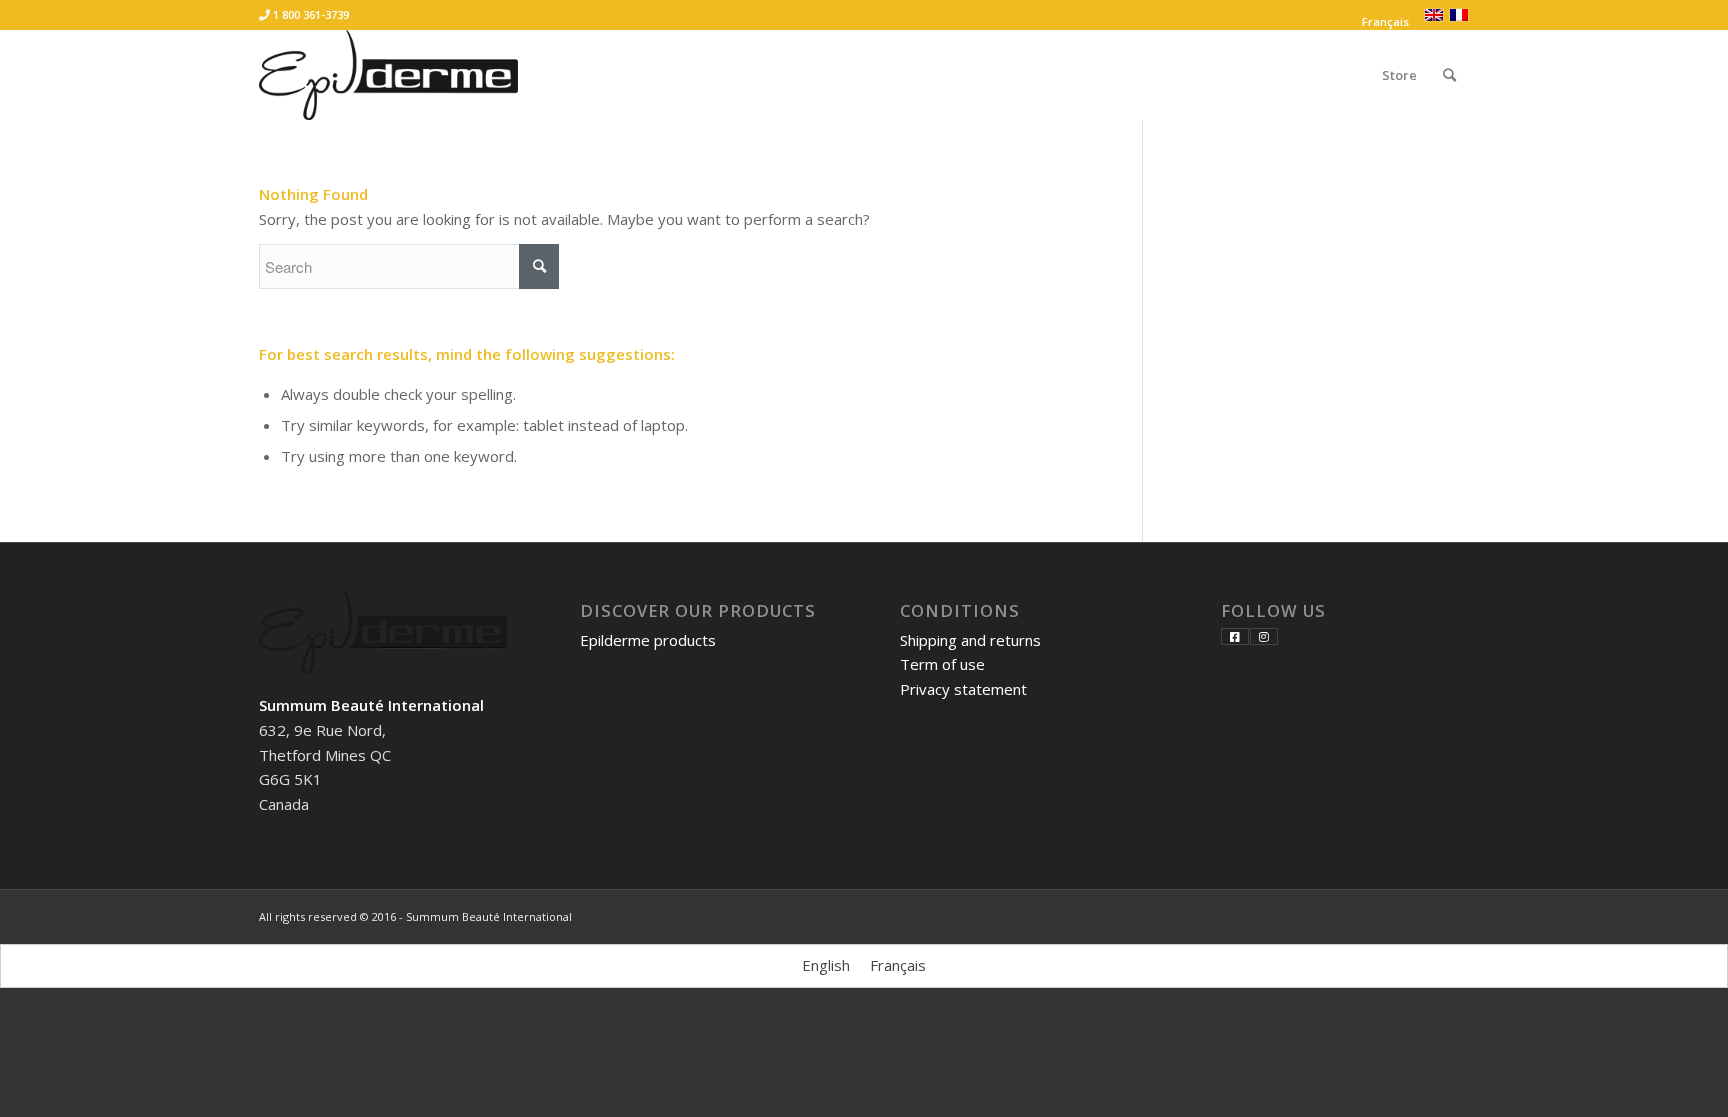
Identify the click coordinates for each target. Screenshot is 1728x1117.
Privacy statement (963, 689)
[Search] (1449, 75)
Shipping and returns (970, 640)
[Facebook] (1235, 636)
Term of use (942, 664)
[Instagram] (1264, 636)
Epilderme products (648, 640)
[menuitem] (1380, 22)
